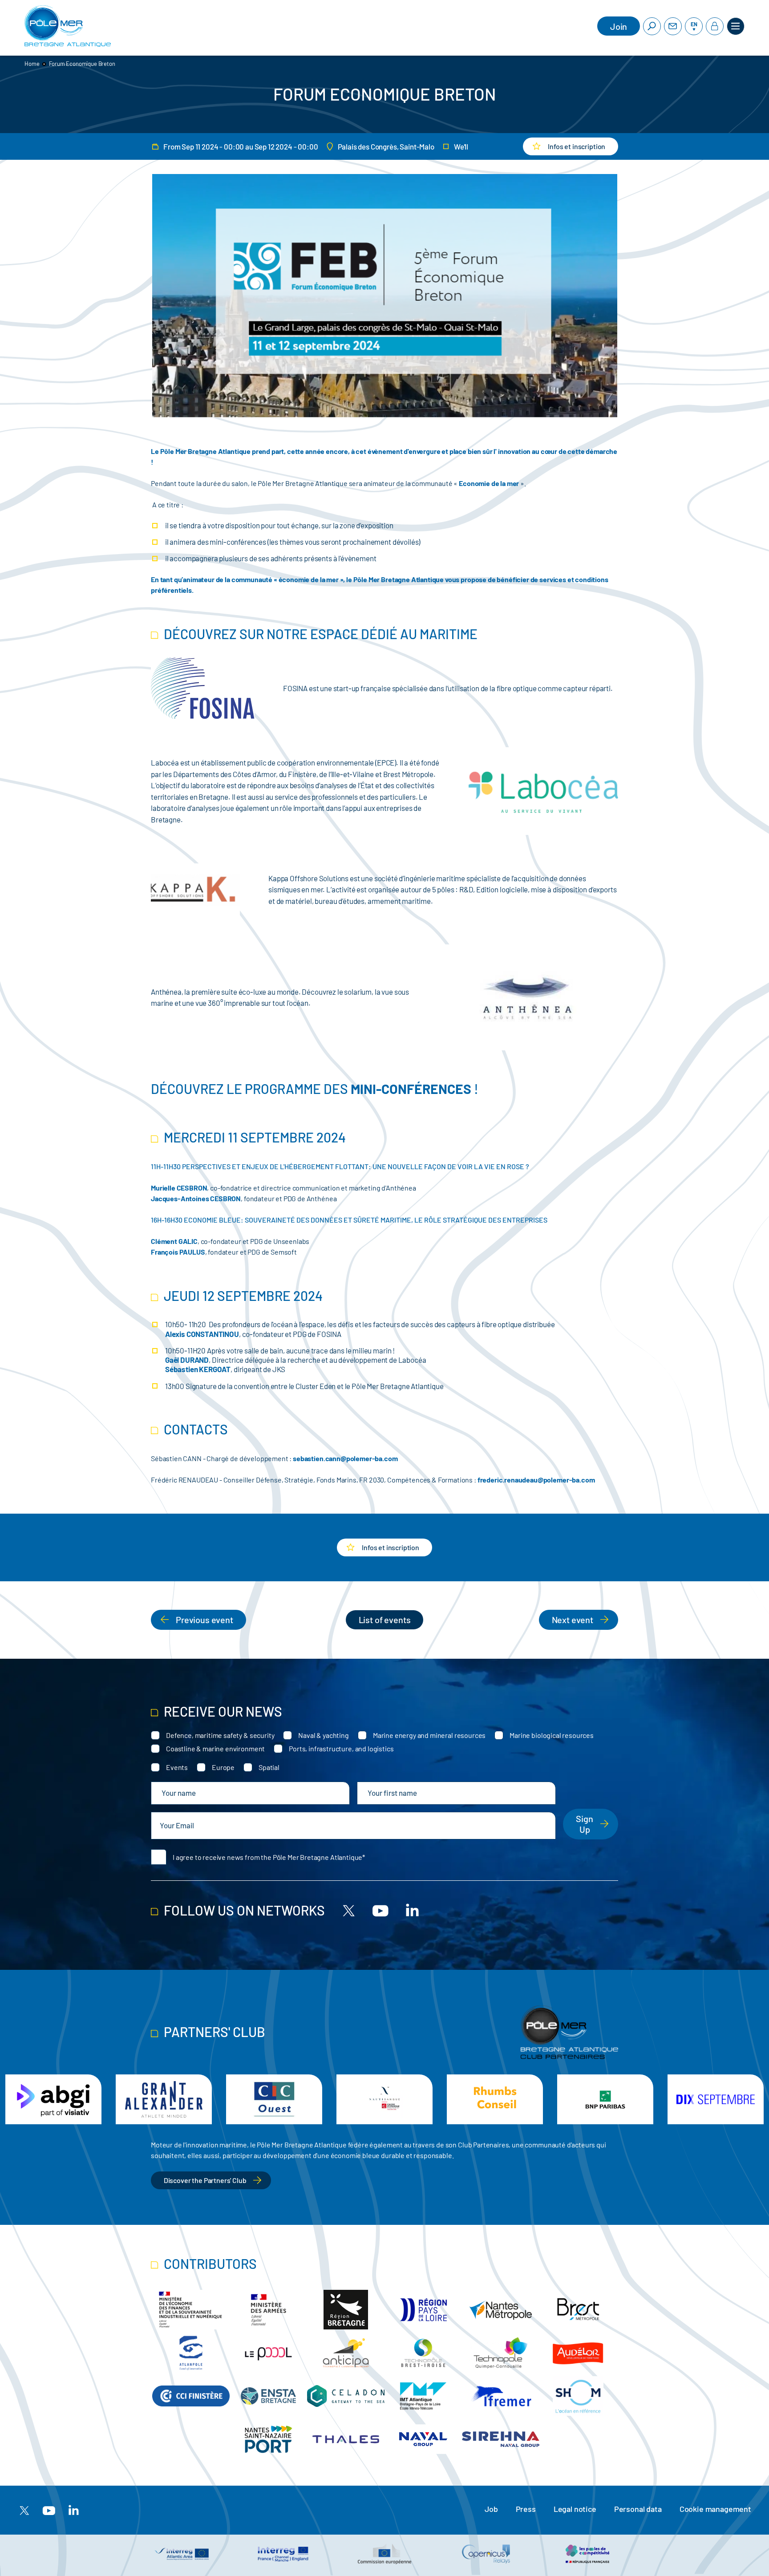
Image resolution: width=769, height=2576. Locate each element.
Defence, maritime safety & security (220, 1735)
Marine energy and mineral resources (429, 1735)
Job (491, 2509)
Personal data (638, 2509)
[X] (349, 1910)
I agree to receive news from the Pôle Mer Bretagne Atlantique (267, 1857)
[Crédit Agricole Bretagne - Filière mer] (716, 2099)
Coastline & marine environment (215, 1748)
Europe (223, 1767)
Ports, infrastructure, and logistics (341, 1748)
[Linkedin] (412, 1910)
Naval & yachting (323, 1735)
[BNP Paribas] (495, 2099)
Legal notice (575, 2509)
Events (177, 1767)
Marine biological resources (552, 1735)
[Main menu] (736, 26)
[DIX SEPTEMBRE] (605, 2099)
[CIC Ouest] (164, 2099)
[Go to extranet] (715, 26)
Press (526, 2509)
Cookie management (715, 2509)
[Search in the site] (652, 26)
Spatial (269, 1767)
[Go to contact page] (673, 26)
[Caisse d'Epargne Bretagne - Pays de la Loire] (274, 2099)
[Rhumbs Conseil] (384, 2099)
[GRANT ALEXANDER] (53, 2099)
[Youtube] (380, 1910)
